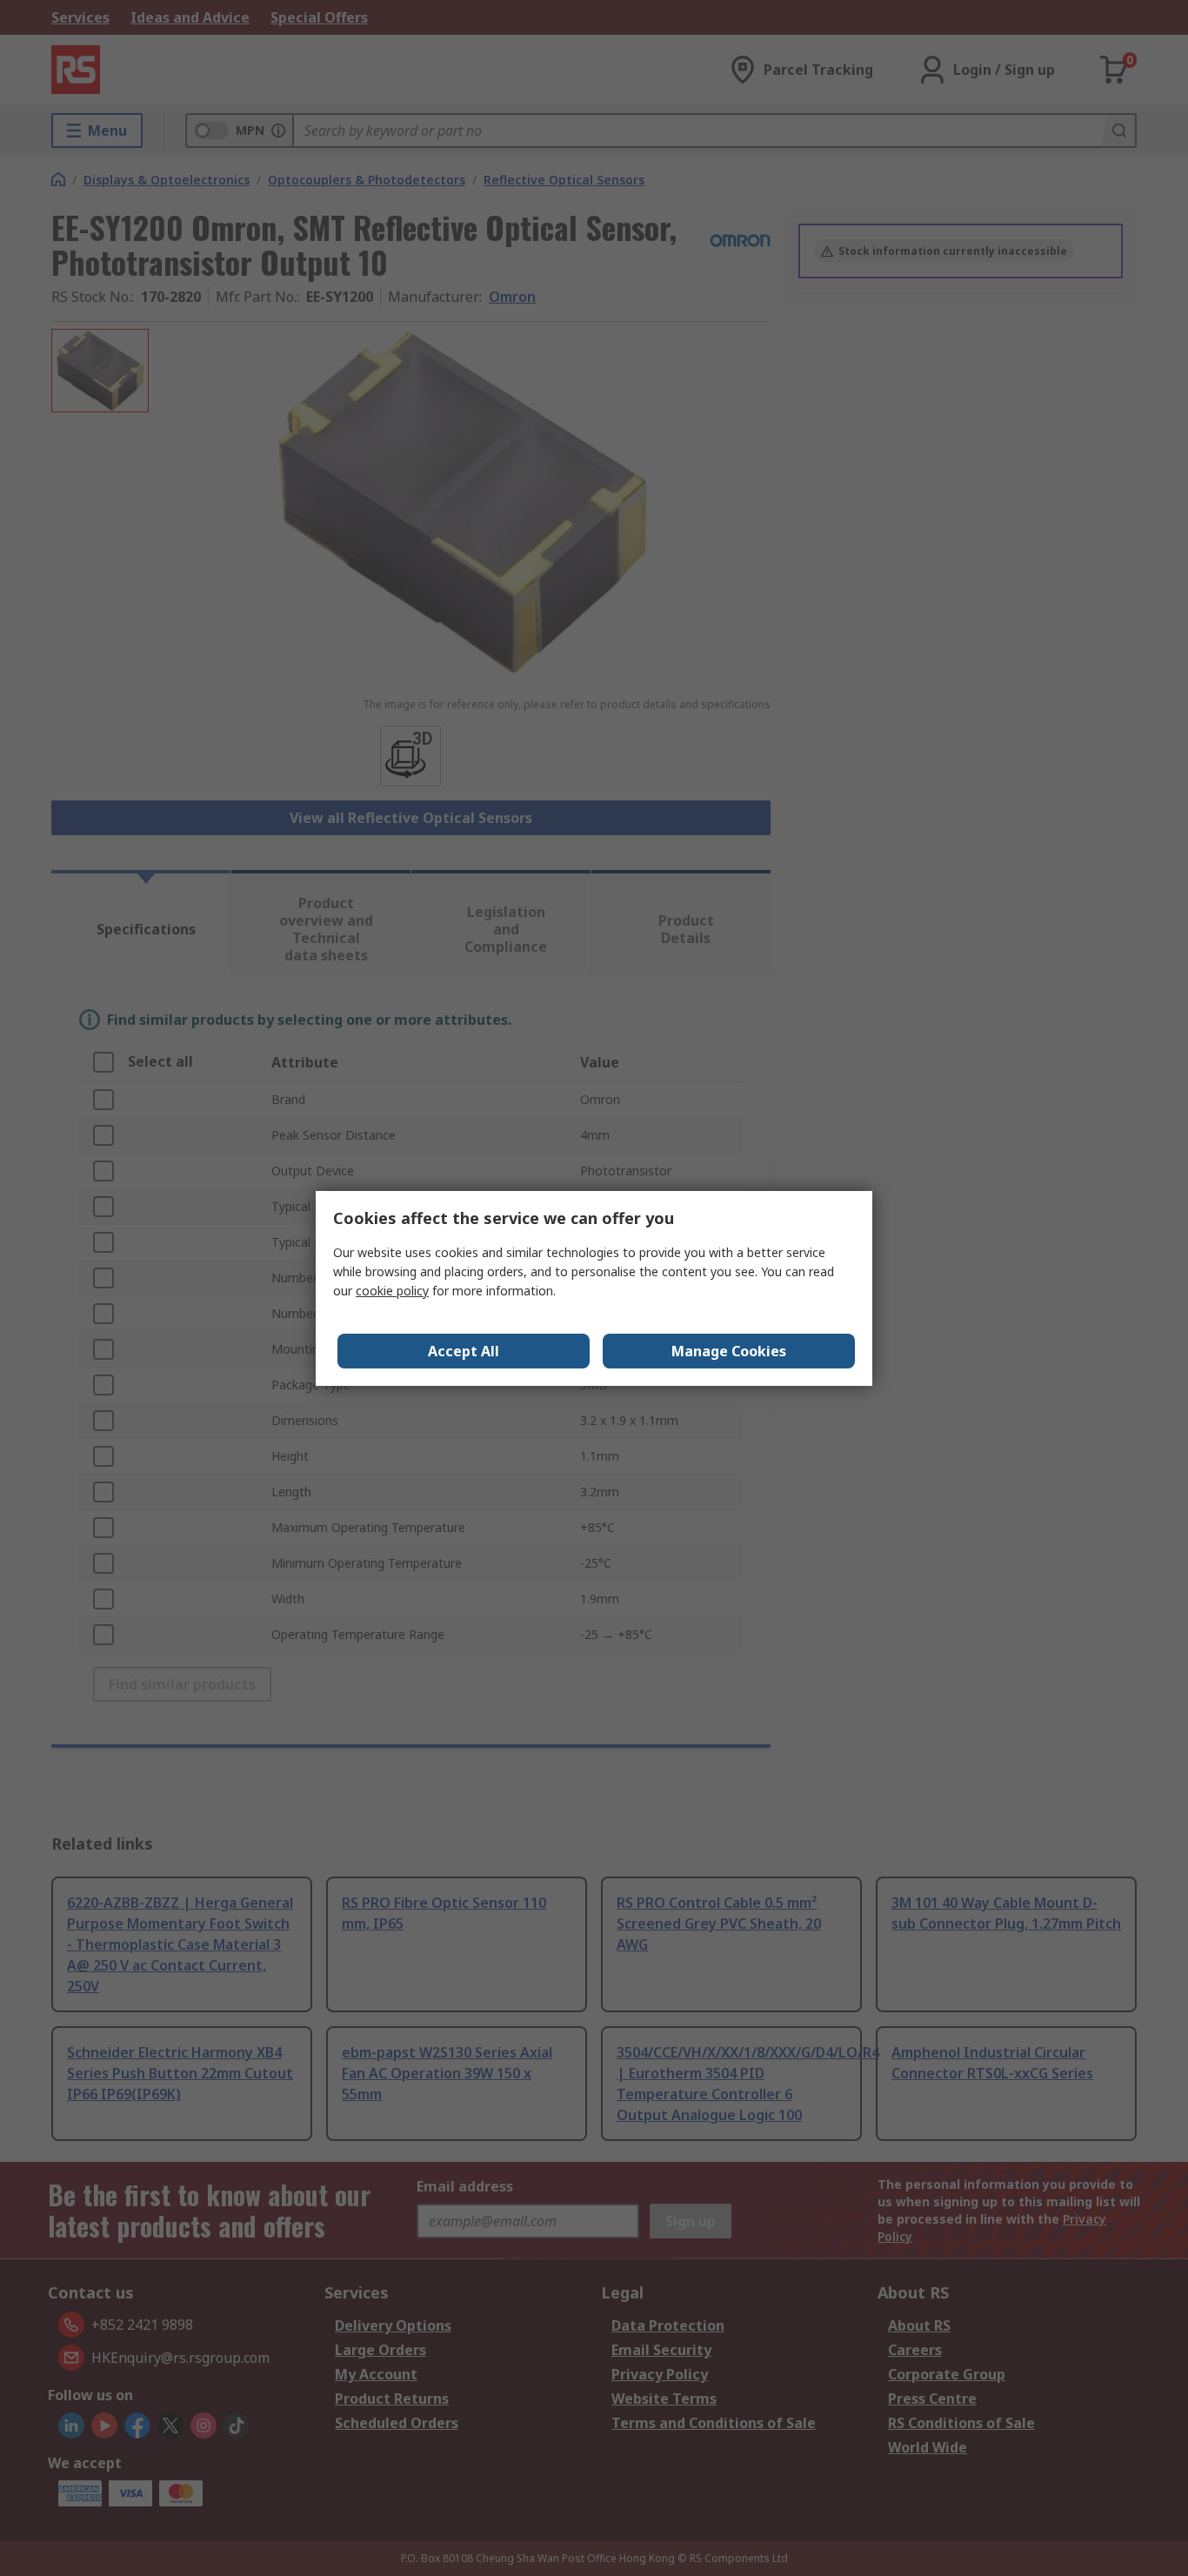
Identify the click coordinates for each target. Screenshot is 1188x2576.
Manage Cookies (729, 1351)
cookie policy (392, 1291)
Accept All (464, 1351)
